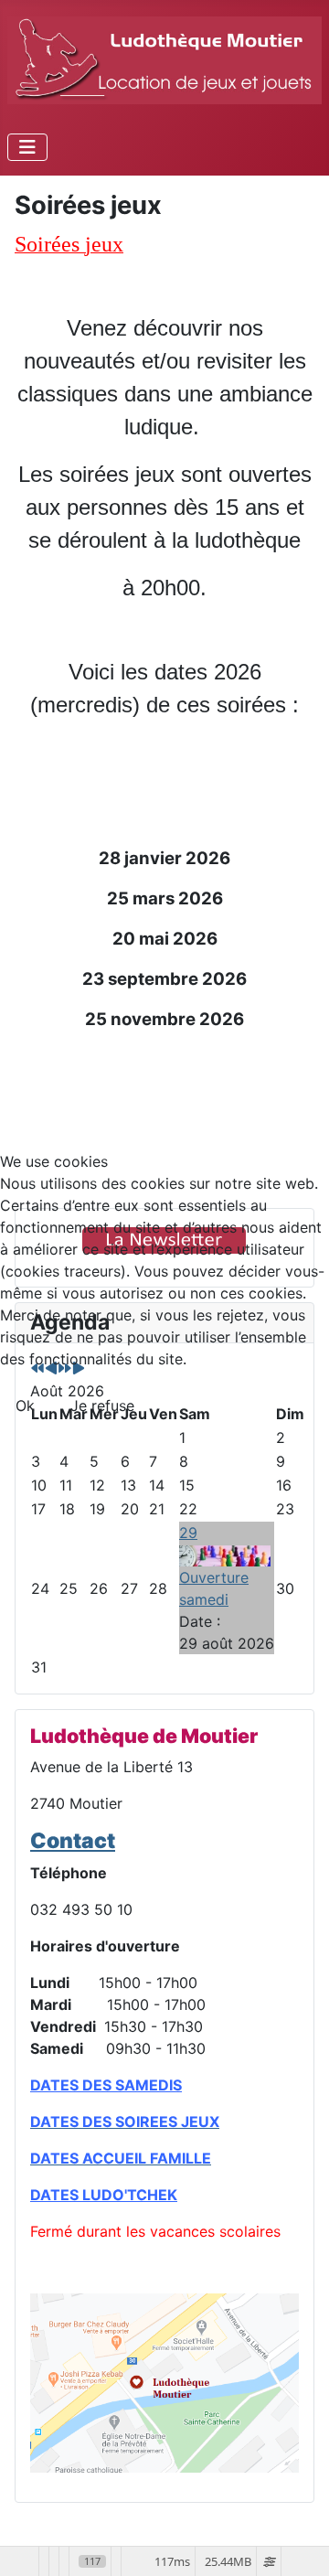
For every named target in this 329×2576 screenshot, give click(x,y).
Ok (25, 1406)
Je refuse (102, 1406)
